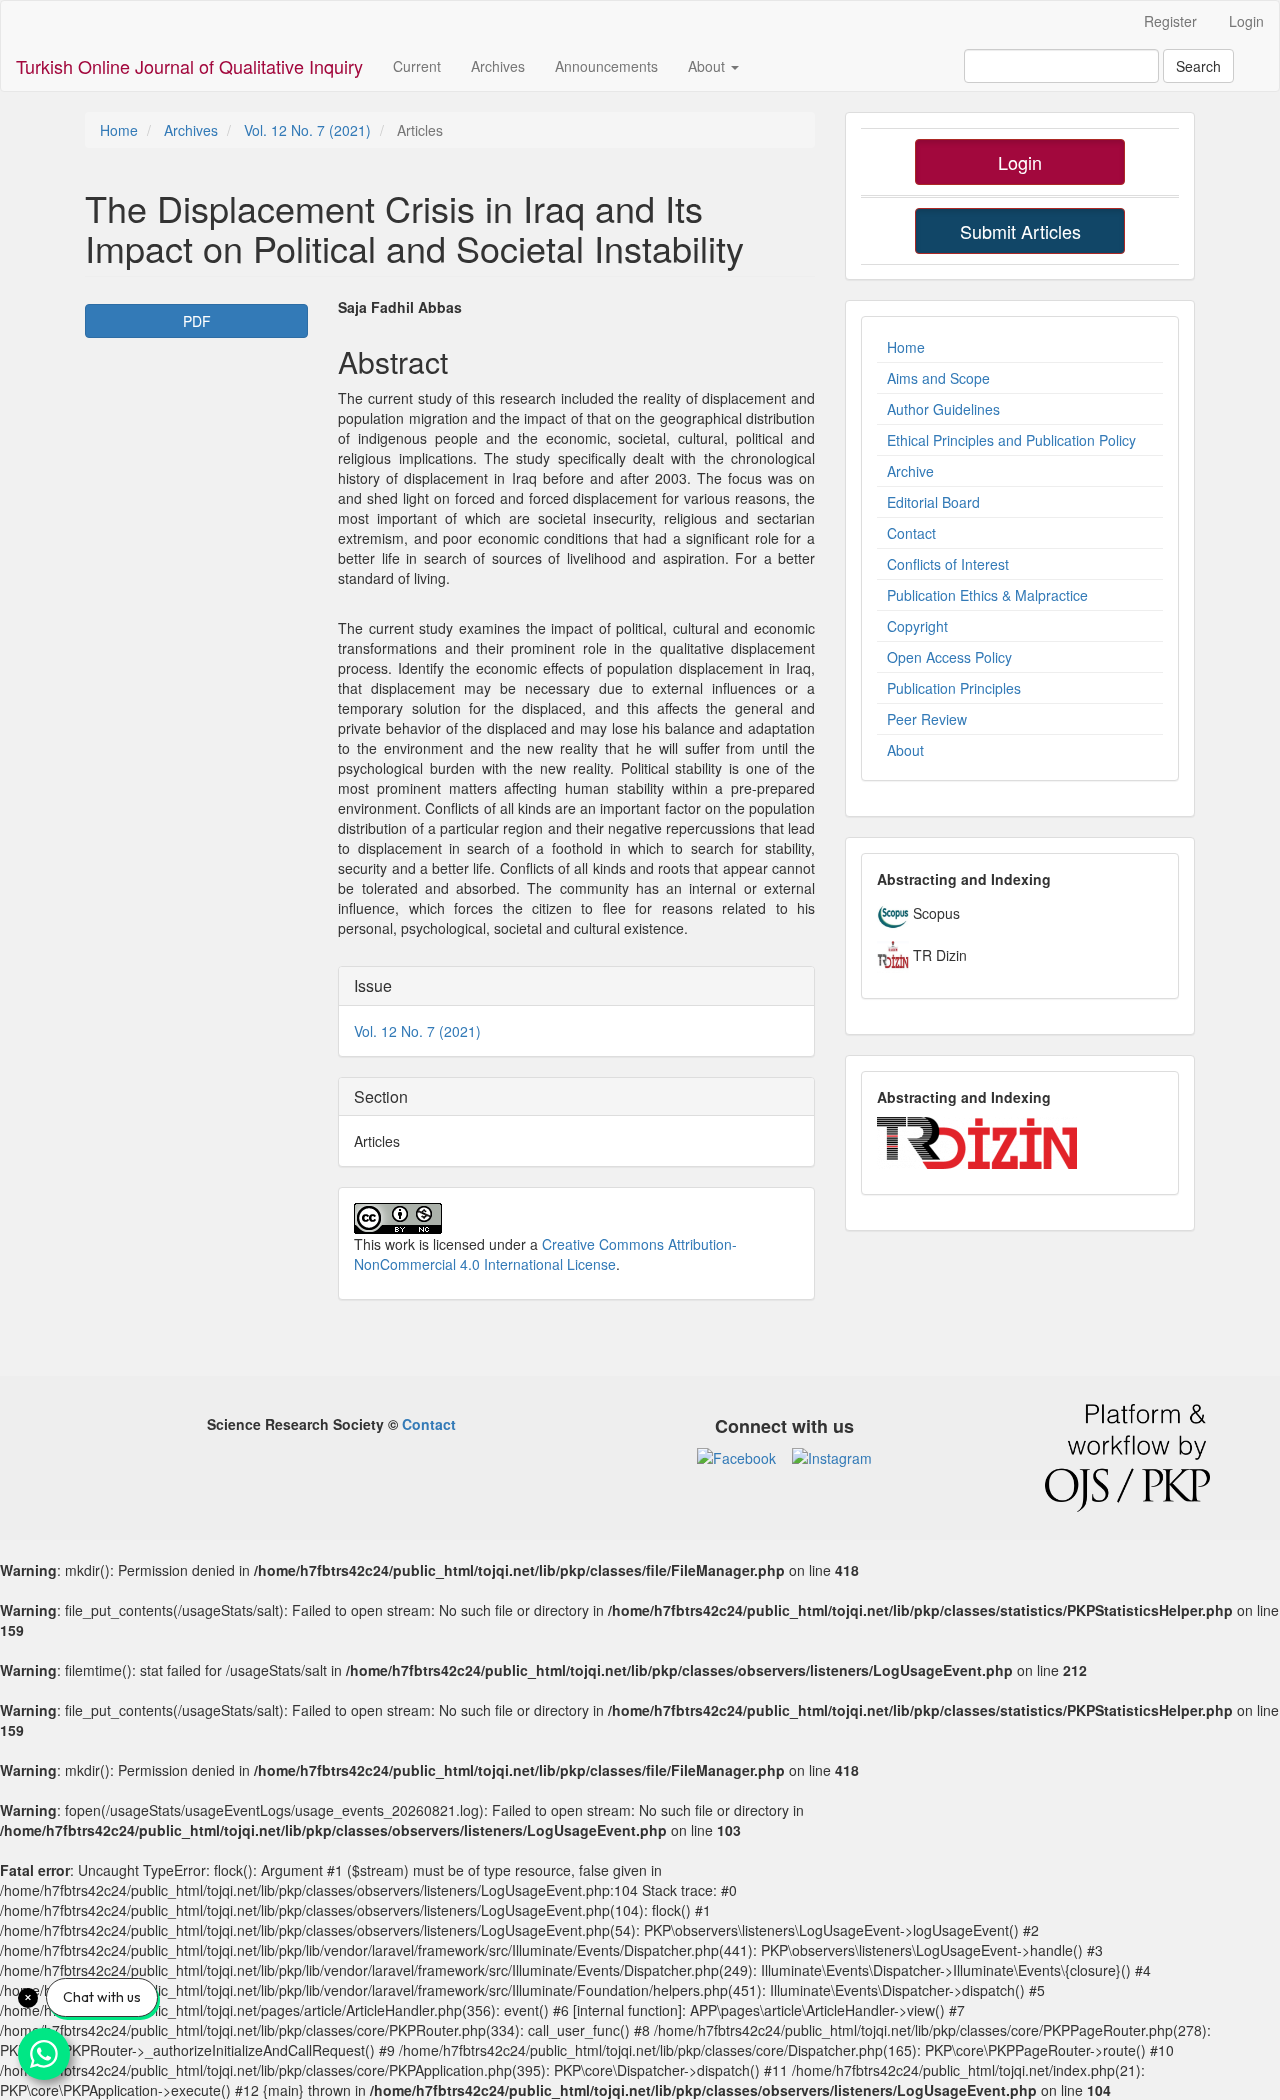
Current (417, 66)
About (905, 750)
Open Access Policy (949, 657)
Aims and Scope (938, 378)
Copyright (917, 626)
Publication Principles (954, 688)
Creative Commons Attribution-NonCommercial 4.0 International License (545, 1254)
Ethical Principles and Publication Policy (1011, 440)
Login (1246, 21)
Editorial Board (933, 502)
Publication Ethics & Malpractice (987, 595)
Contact (911, 533)
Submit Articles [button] (1020, 231)
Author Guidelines (943, 409)
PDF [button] (197, 321)
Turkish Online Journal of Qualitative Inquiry (189, 66)
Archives (498, 66)
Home (119, 130)
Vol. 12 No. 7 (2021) (307, 130)
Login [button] (1020, 162)
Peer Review (927, 719)
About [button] (708, 66)
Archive (910, 471)
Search (1198, 66)
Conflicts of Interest (948, 564)
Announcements (606, 66)
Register (1170, 21)
